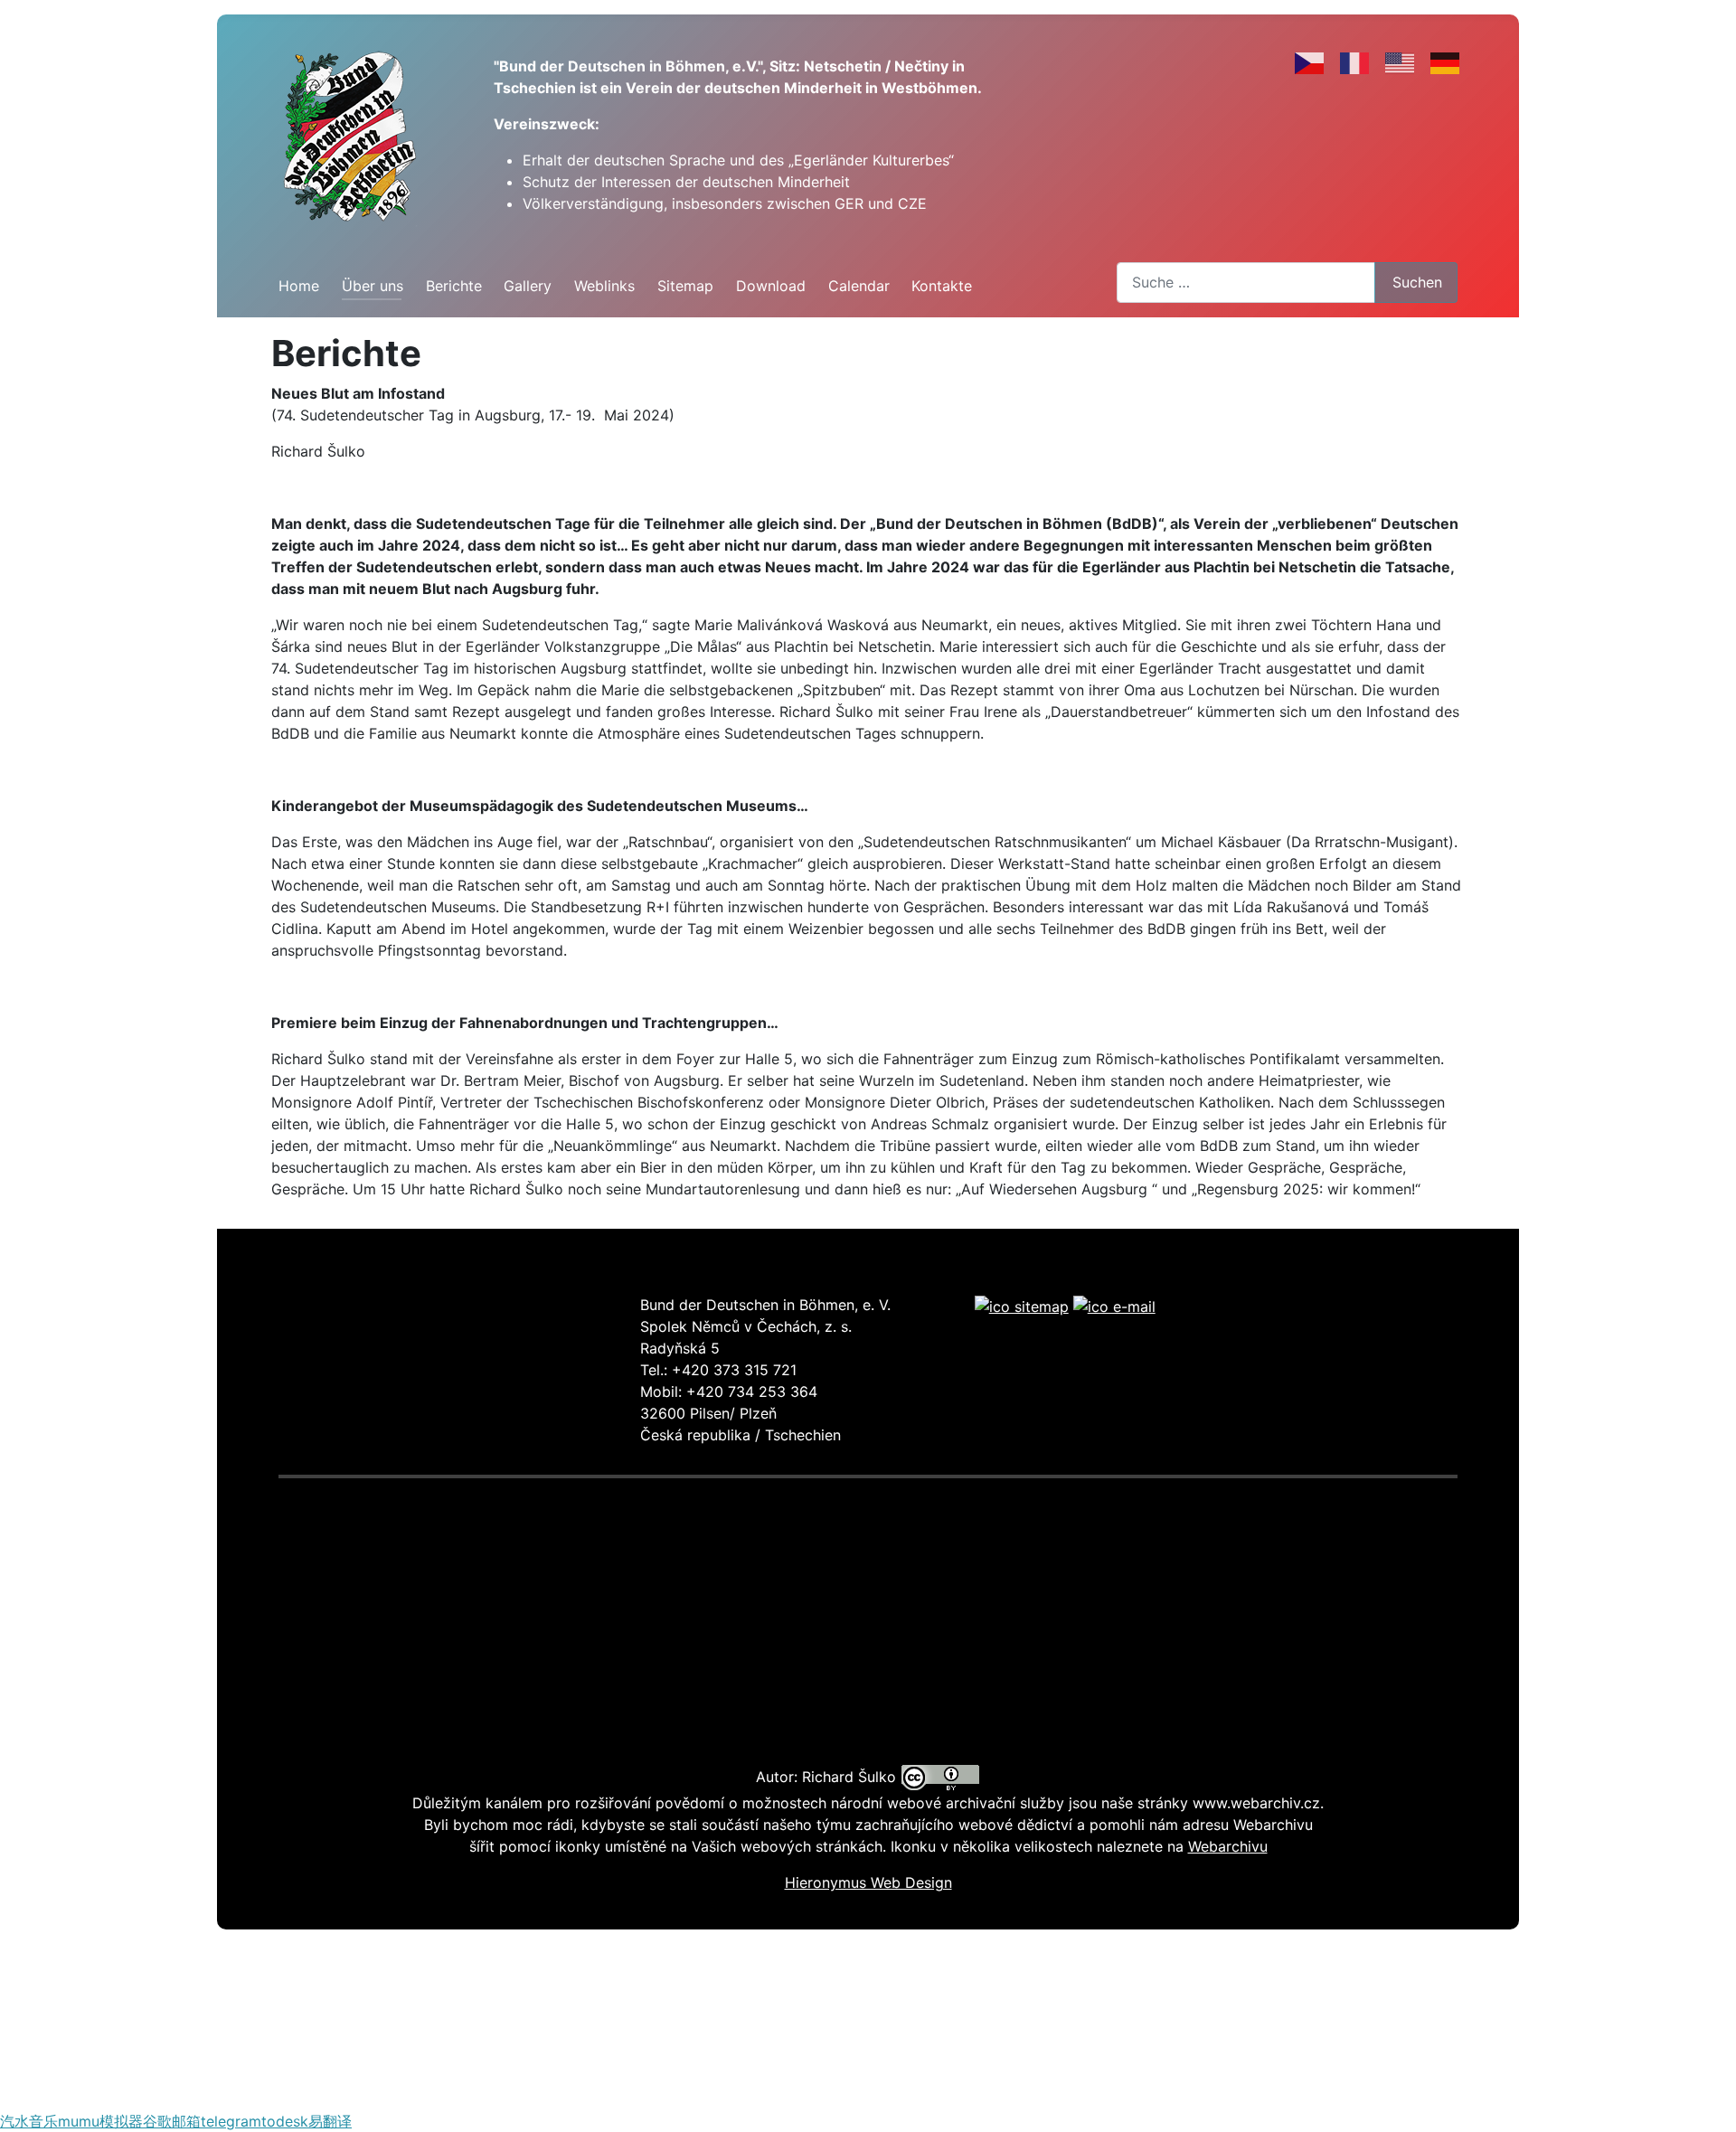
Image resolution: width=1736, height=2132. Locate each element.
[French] (1355, 62)
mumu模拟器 (100, 2121)
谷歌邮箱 (172, 2121)
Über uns (373, 286)
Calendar (859, 286)
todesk (285, 2121)
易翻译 (330, 2121)
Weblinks (604, 286)
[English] (1401, 62)
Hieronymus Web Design (868, 1882)
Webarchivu (1228, 1846)
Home (299, 286)
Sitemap (685, 286)
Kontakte (942, 286)
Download (771, 286)
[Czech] (1310, 62)
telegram (231, 2121)
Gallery (528, 286)
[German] (1446, 62)
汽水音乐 (29, 2121)
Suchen (1417, 282)
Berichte (454, 286)
